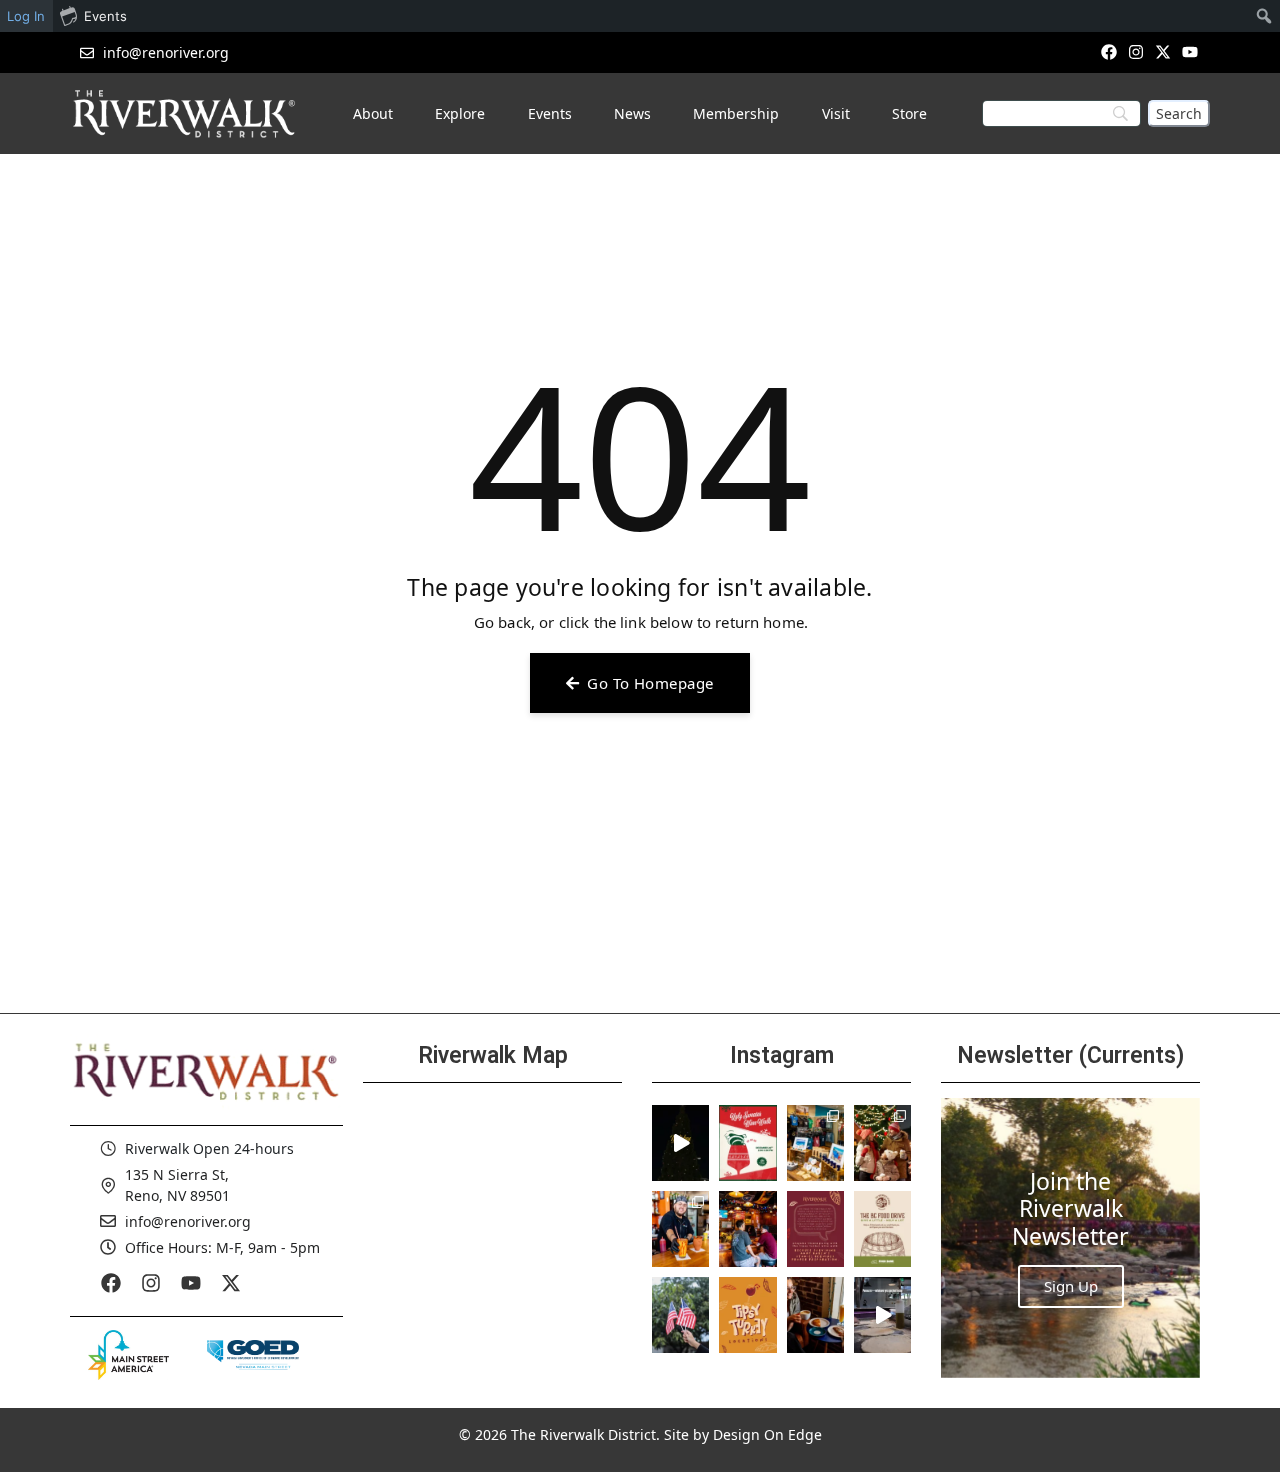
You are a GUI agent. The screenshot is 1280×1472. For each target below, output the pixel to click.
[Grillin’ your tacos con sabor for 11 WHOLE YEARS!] (680, 1229)
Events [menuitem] (105, 16)
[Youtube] (1190, 51)
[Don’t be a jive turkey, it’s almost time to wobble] (815, 1229)
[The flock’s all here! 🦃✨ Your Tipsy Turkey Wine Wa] (747, 1315)
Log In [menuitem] (26, 16)
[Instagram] (1135, 51)
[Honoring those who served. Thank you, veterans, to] (680, 1315)
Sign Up (1071, 1286)
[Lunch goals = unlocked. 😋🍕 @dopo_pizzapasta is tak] (882, 1315)
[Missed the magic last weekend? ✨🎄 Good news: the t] (680, 1143)
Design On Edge (767, 1434)
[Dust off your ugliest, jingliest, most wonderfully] (747, 1143)
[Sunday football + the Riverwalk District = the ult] (747, 1229)
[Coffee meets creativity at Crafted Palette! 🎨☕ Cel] (815, 1315)
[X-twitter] (1163, 51)
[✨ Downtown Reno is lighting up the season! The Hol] (882, 1143)
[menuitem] (1264, 16)
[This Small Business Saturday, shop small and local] (815, 1143)
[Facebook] (1108, 51)
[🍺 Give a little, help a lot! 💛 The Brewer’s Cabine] (882, 1229)
